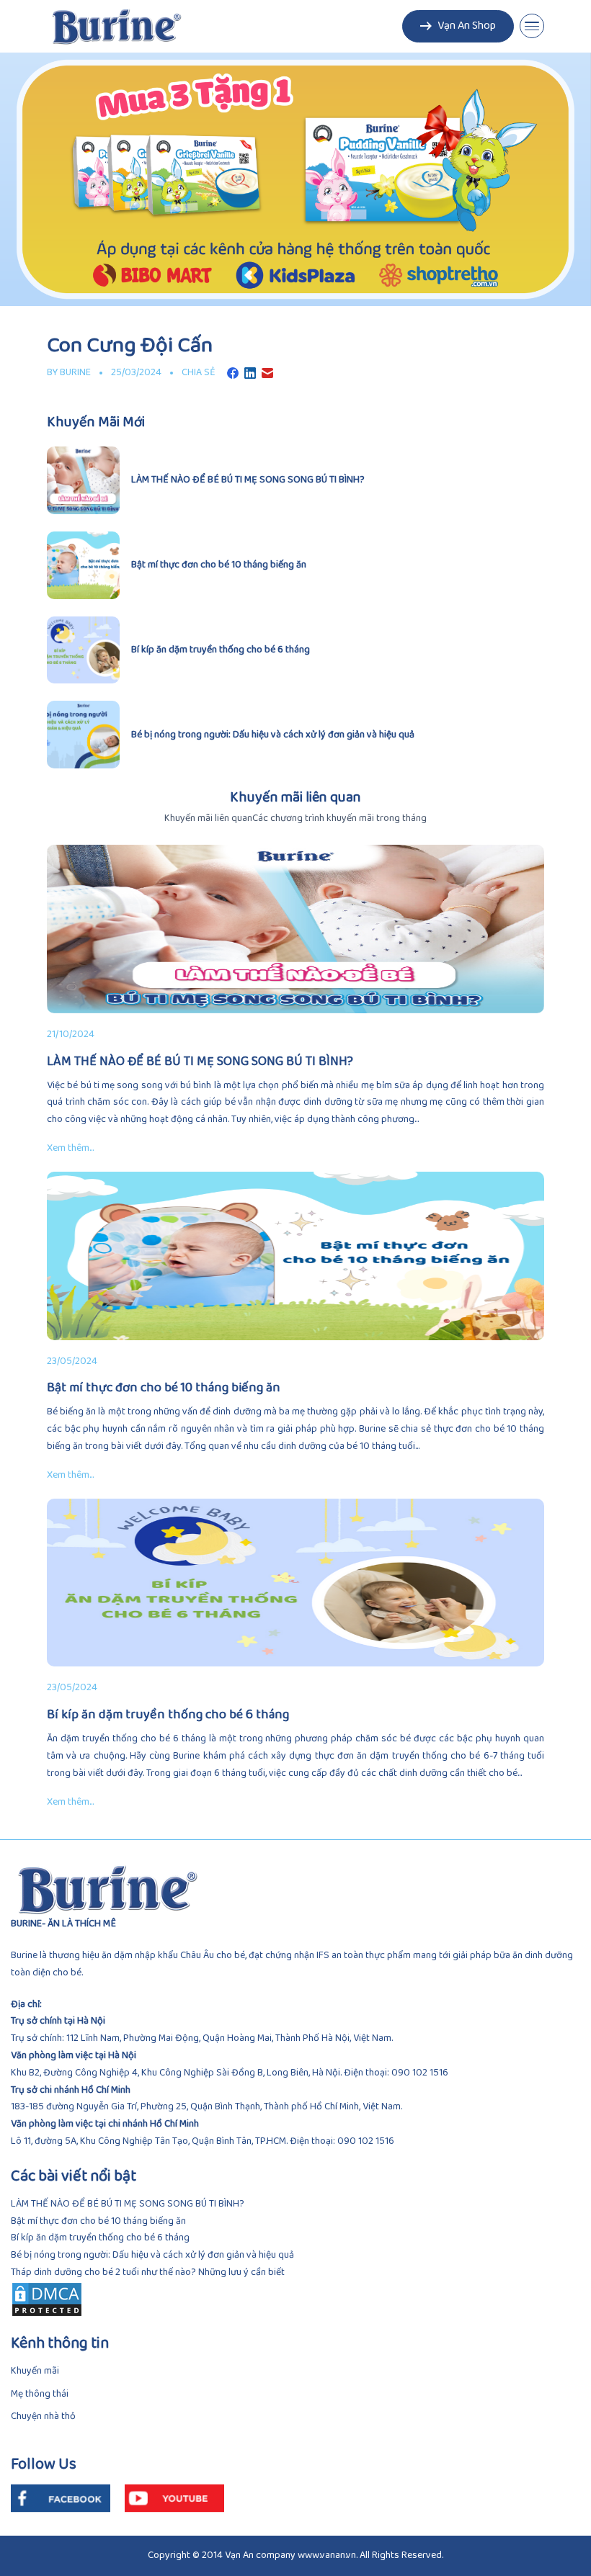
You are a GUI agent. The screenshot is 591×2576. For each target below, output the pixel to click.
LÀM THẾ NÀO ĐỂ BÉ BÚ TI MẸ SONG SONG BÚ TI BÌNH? (128, 2204)
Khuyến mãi (35, 2371)
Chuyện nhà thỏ (43, 2416)
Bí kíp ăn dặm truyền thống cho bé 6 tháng (100, 2238)
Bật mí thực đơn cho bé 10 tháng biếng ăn (98, 2221)
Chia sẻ (199, 373)
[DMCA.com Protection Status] (295, 2299)
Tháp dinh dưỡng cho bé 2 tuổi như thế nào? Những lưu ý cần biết (148, 2272)
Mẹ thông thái (40, 2394)
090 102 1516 (420, 2073)
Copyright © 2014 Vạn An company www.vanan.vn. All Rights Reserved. (295, 2555)
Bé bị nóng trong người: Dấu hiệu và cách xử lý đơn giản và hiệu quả (152, 2255)
